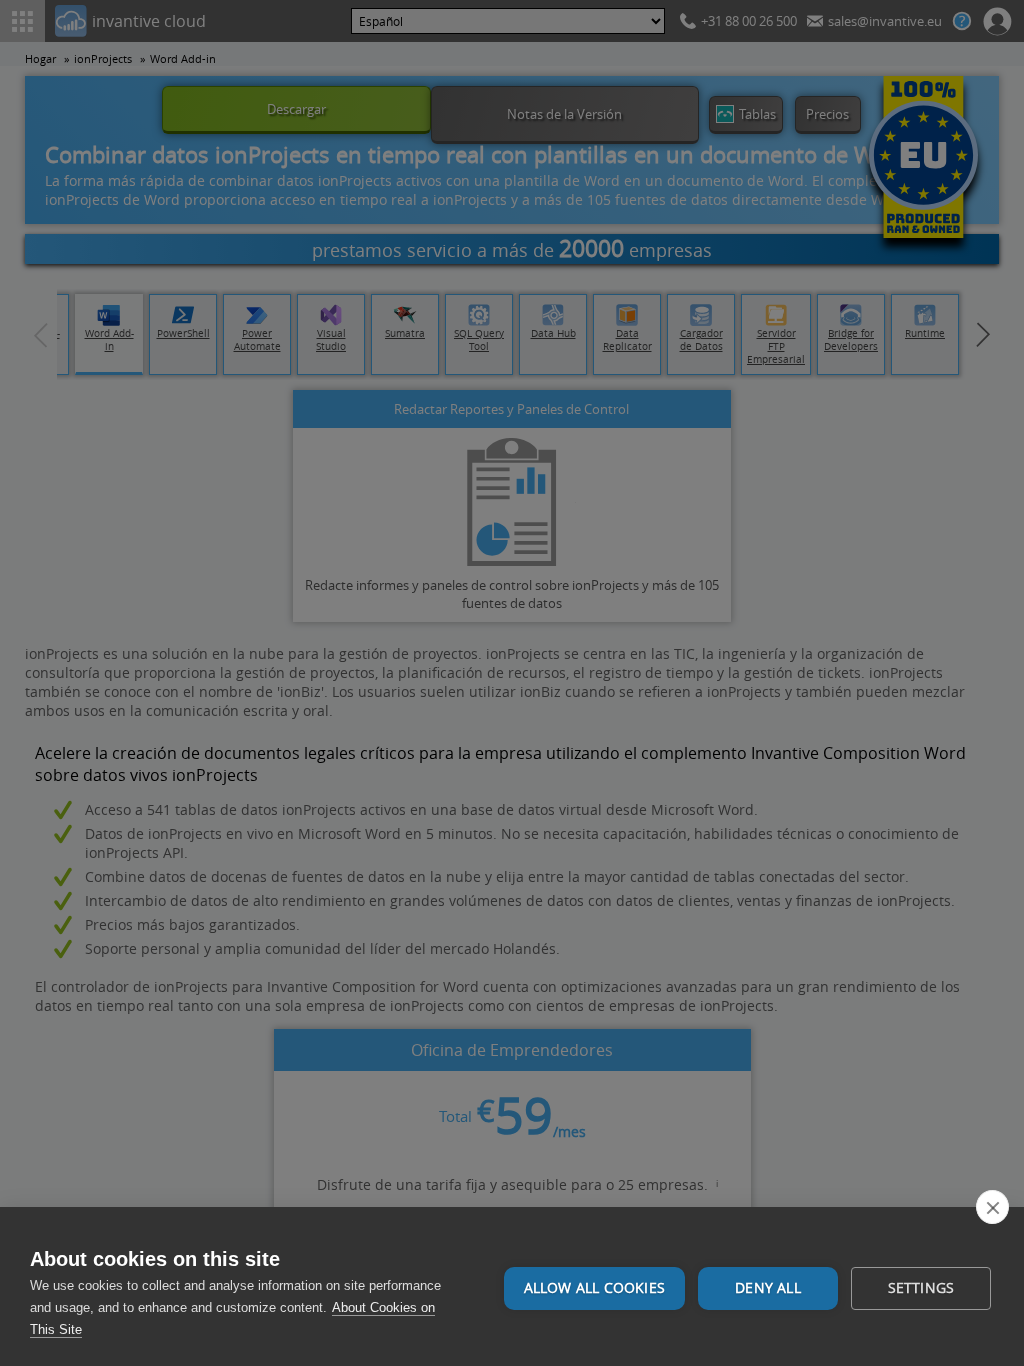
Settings (921, 1288)
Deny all (768, 1288)
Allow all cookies (594, 1288)
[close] (992, 1207)
